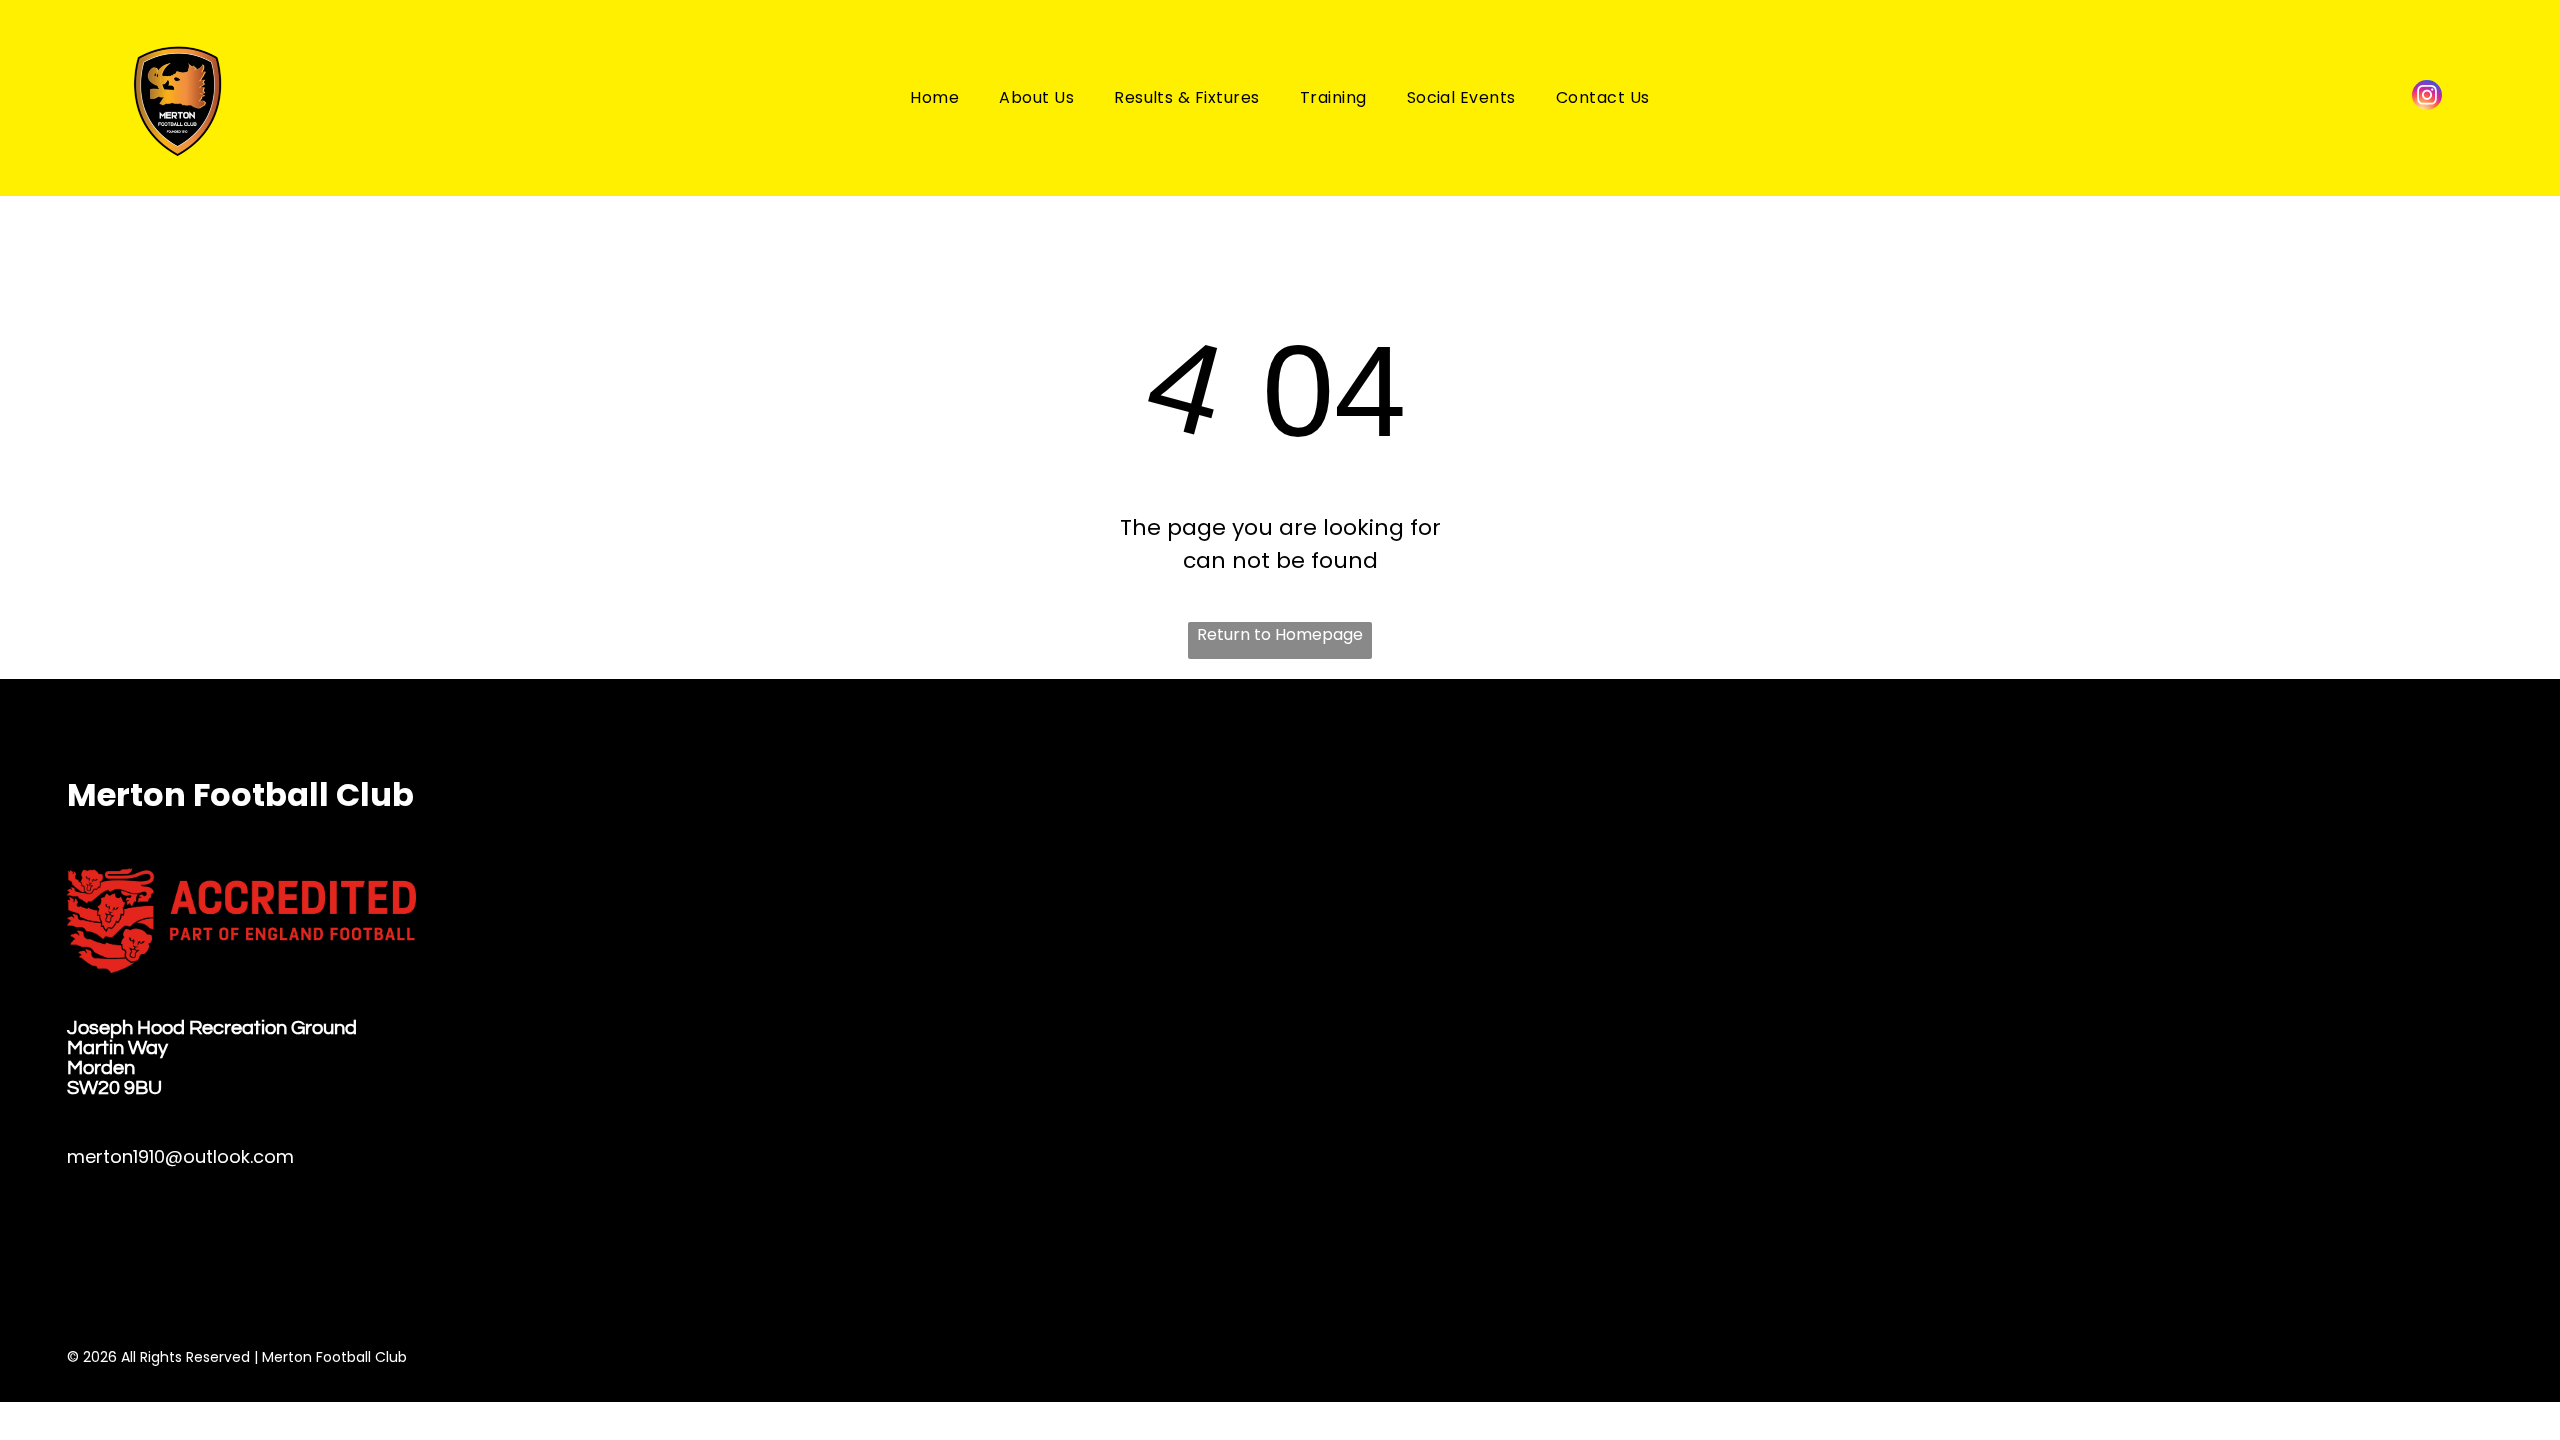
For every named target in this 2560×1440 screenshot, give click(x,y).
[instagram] (2427, 97)
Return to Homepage (1280, 634)
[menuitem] (934, 97)
